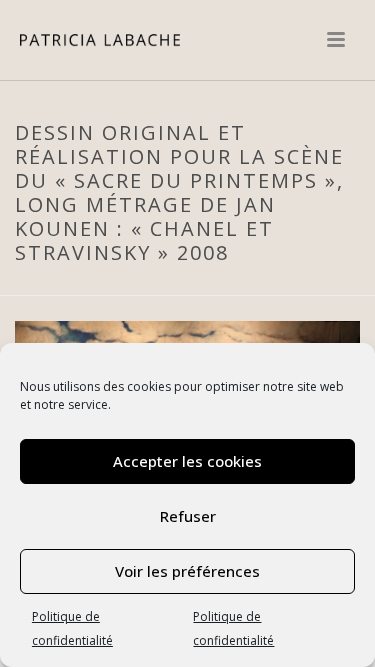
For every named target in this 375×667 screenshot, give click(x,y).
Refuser (188, 516)
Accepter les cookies (187, 461)
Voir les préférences (187, 571)
